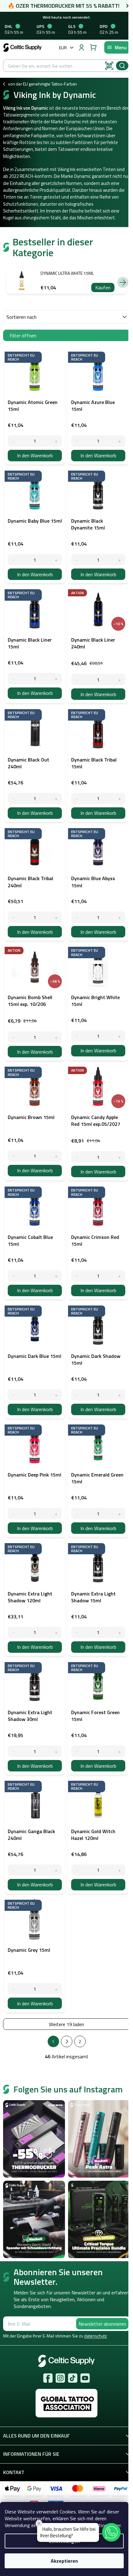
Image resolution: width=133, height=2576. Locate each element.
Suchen (122, 66)
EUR (63, 48)
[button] (111, 2532)
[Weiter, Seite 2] (67, 2041)
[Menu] (117, 47)
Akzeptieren (64, 2561)
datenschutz (96, 2336)
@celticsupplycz (73, 2378)
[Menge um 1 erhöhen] (56, 441)
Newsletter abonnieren (102, 2324)
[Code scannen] (109, 66)
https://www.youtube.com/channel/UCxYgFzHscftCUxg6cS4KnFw (85, 2378)
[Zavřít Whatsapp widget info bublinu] (39, 2523)
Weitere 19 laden (66, 2024)
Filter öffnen (23, 336)
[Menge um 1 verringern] (13, 441)
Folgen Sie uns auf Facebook (48, 2378)
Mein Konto (81, 47)
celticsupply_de (60, 2378)
